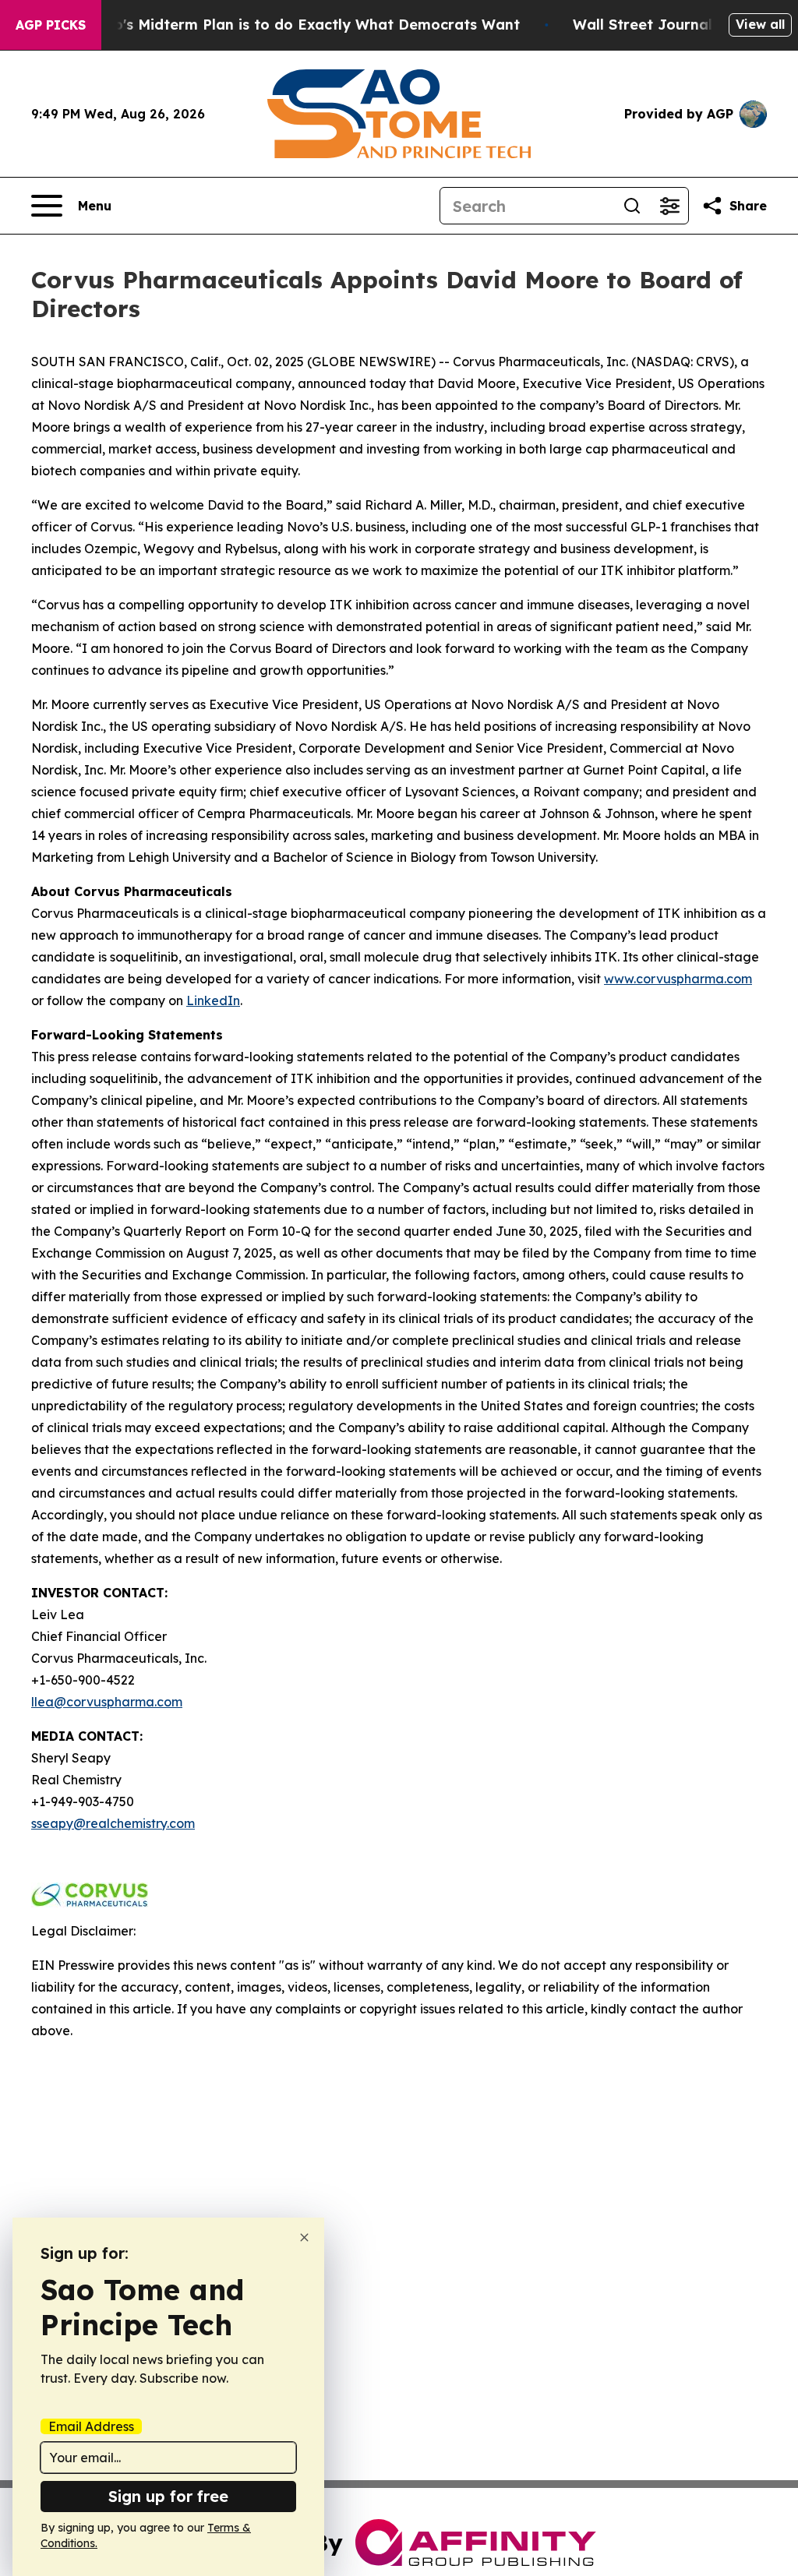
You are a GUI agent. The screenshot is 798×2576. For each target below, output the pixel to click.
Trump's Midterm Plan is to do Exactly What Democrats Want (298, 25)
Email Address (91, 2426)
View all (760, 24)
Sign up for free (168, 2496)
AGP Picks (51, 25)
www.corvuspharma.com (678, 979)
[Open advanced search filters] (669, 206)
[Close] (304, 2237)
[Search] (632, 206)
